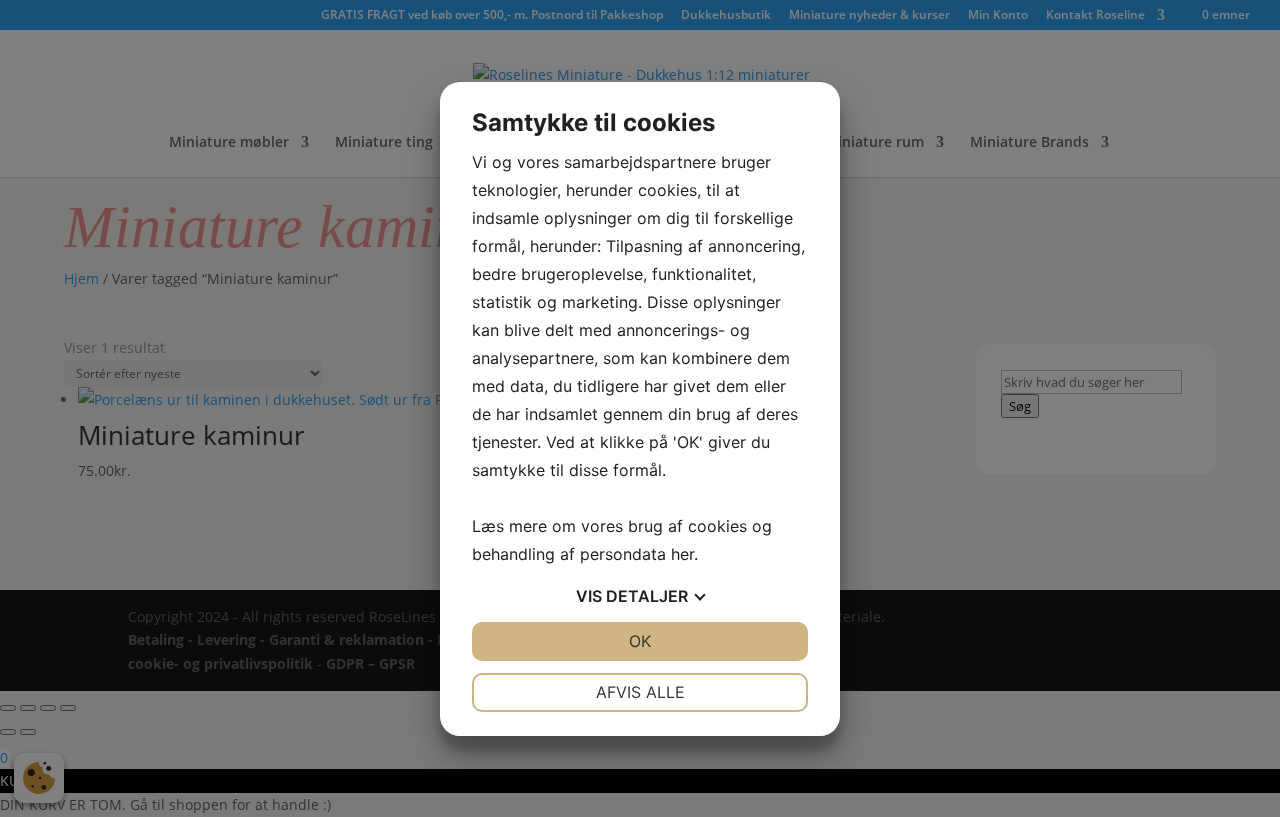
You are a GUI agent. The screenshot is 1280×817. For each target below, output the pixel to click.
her (682, 554)
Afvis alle (640, 692)
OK (640, 641)
